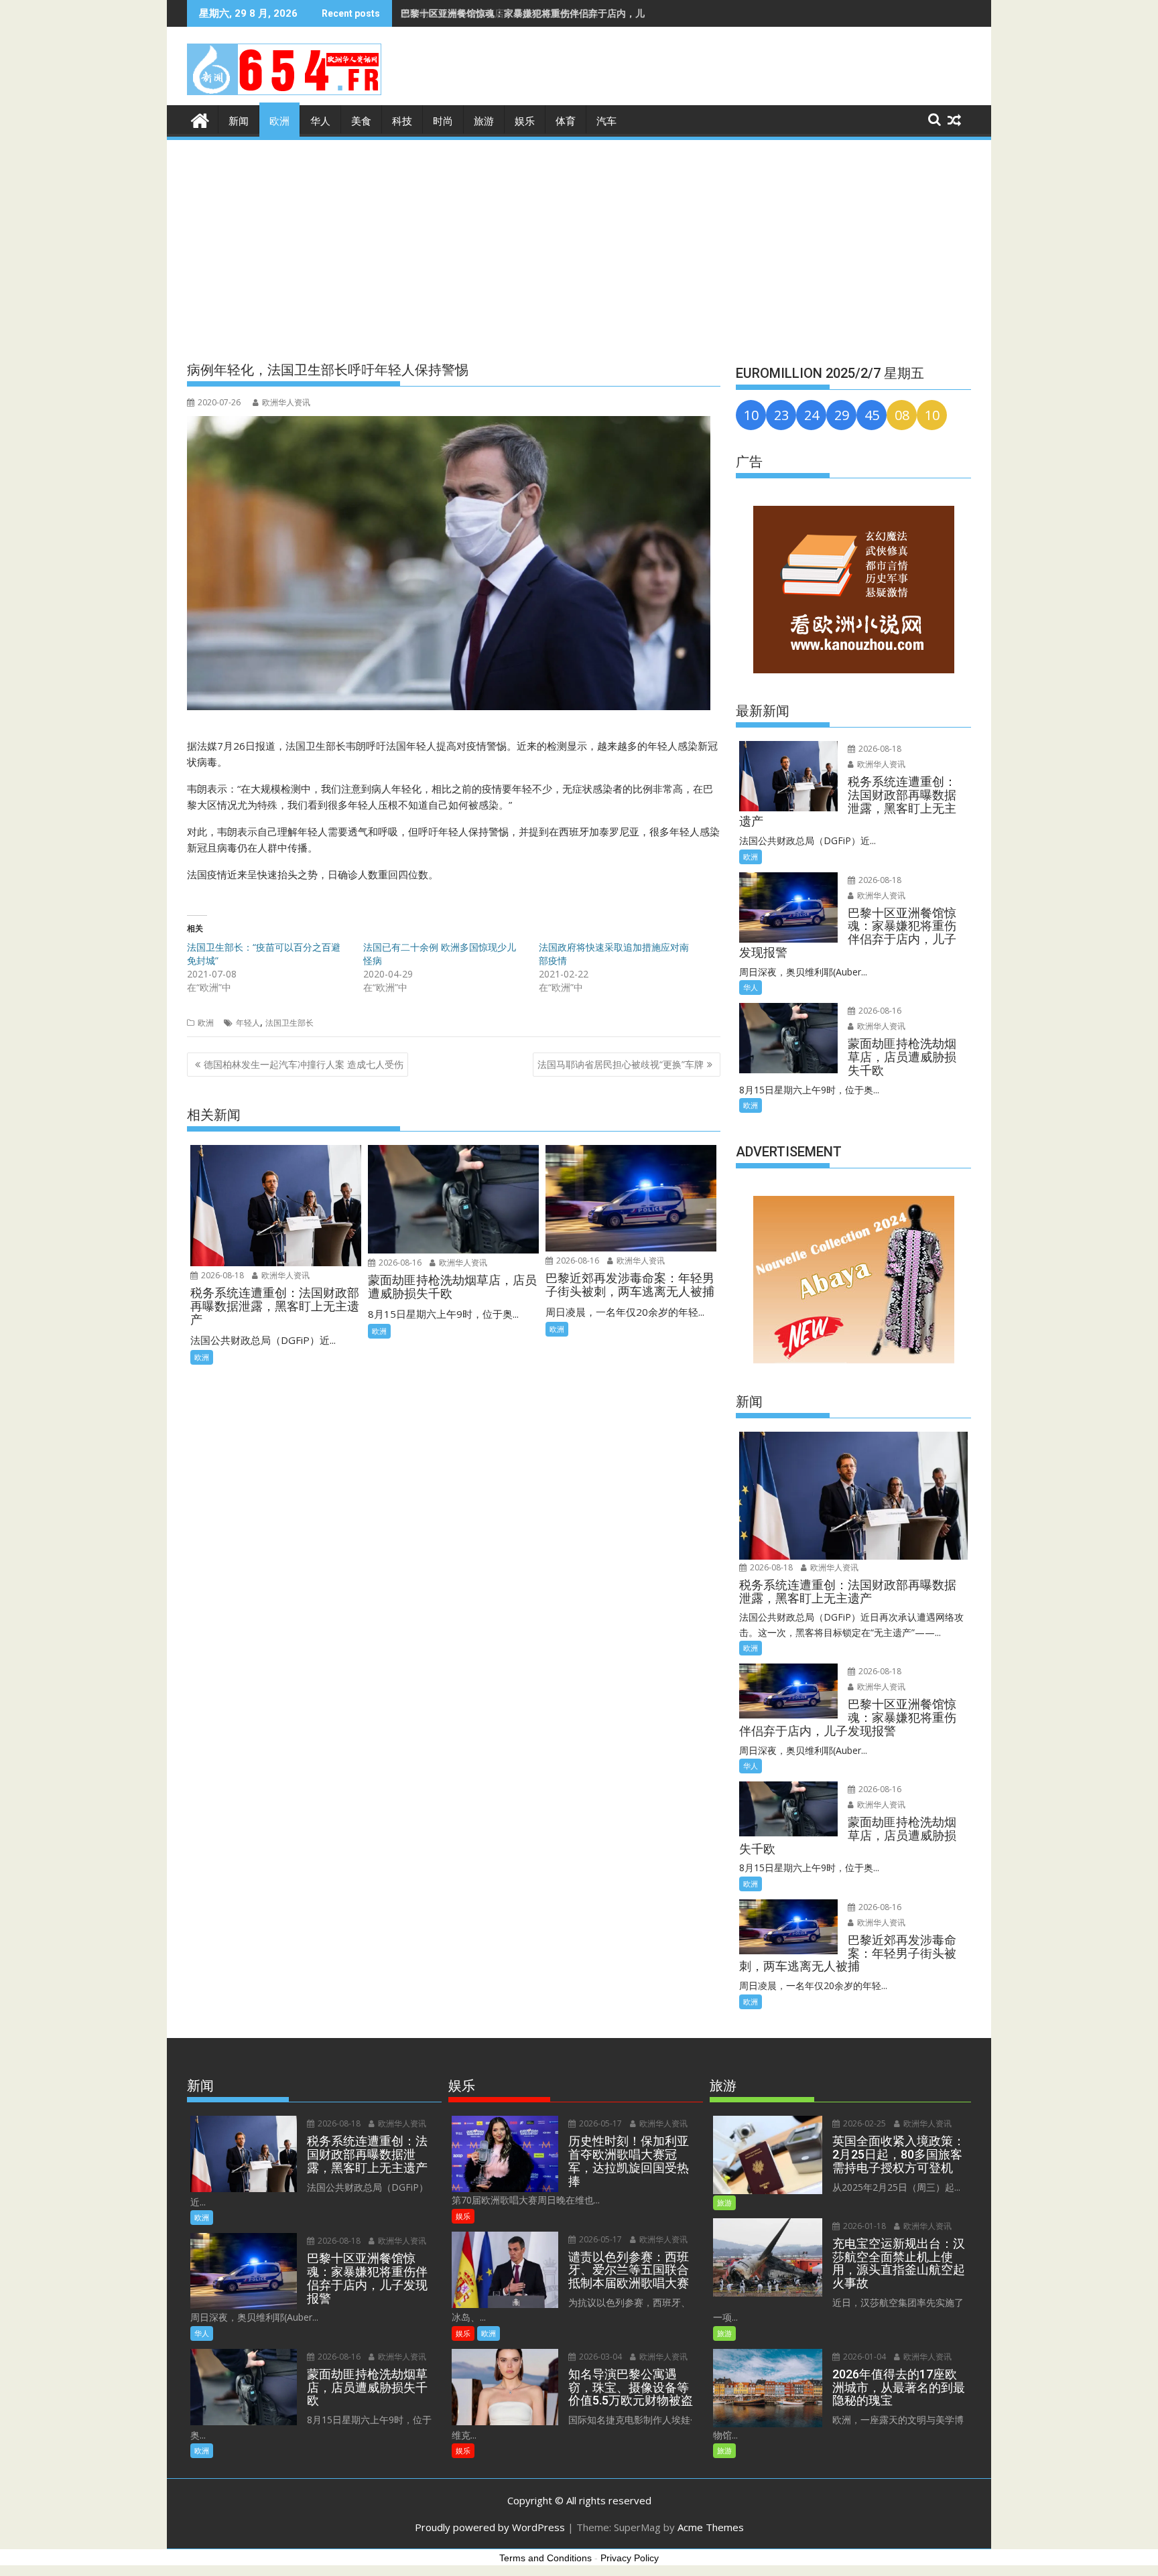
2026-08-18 (221, 1275)
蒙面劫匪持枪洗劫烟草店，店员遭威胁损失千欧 (499, 13)
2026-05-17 (599, 2123)
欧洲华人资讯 (286, 402)
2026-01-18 (863, 2226)
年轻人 (248, 1023)
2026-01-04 (863, 2357)
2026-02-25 (863, 2123)
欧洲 (279, 121)
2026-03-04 (599, 2357)
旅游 (484, 121)
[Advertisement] (579, 243)
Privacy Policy (630, 2558)
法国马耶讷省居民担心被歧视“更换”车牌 (621, 1064)
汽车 (606, 121)
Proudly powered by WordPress (490, 2527)
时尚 (443, 121)
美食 (361, 121)
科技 (402, 121)
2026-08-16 (399, 1263)
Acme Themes (711, 2527)
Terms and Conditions (545, 2558)
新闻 (239, 121)
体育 (566, 121)
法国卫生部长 (289, 1023)
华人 (320, 121)
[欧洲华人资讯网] (200, 119)
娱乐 (525, 121)
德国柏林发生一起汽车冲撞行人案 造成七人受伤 (304, 1064)
